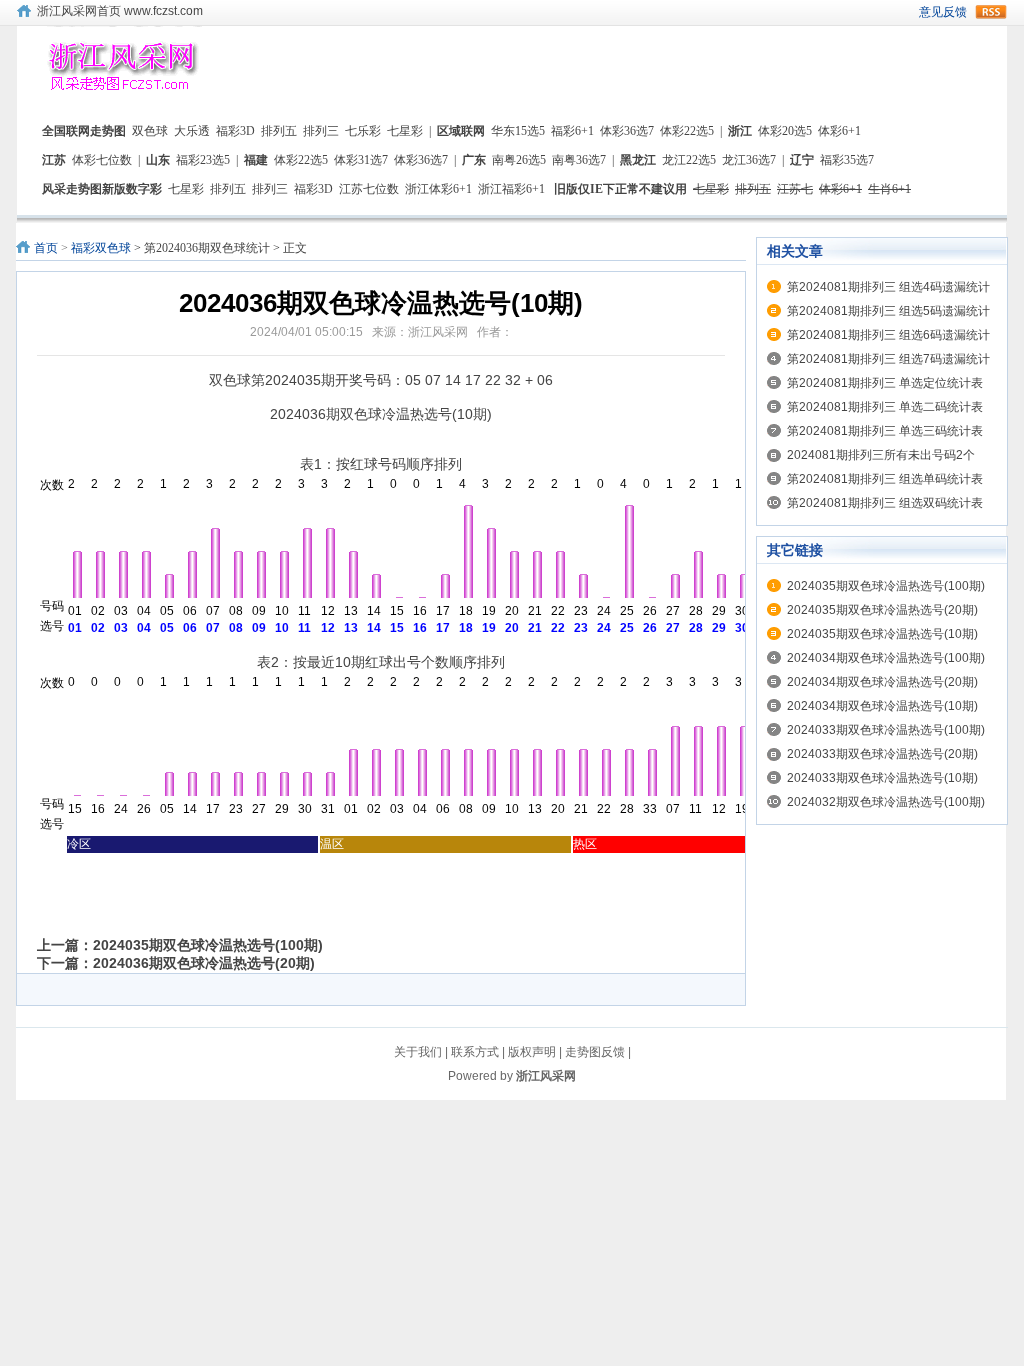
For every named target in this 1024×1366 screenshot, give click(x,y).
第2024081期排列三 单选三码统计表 (885, 431)
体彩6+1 (839, 131)
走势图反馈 (595, 1052)
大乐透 (192, 131)
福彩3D (235, 131)
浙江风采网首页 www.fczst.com (120, 11)
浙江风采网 (546, 1076)
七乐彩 (363, 131)
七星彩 (405, 131)
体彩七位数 (102, 160)
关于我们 (418, 1052)
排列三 (321, 131)
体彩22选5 (687, 131)
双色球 (150, 131)
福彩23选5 (203, 160)
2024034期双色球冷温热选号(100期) (886, 658)
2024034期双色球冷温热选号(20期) (882, 682)
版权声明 (532, 1052)
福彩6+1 (572, 131)
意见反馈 (943, 12)
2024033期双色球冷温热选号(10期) (882, 778)
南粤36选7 (579, 160)
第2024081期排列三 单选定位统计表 (885, 383)
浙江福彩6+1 (511, 189)
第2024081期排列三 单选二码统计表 (885, 407)
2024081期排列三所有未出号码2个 (881, 455)
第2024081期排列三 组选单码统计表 (885, 479)
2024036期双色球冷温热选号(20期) (204, 963)
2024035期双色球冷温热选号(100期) (208, 945)
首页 (46, 248)
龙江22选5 (689, 160)
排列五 (279, 131)
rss (991, 12)
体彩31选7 (361, 160)
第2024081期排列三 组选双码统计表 (885, 503)
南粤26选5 (519, 160)
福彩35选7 (847, 160)
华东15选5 (518, 131)
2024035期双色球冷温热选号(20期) (882, 610)
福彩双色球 (101, 248)
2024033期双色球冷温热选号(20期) (882, 754)
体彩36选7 (627, 131)
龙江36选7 (749, 160)
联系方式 (475, 1052)
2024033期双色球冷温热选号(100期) (886, 730)
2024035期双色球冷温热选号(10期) (882, 634)
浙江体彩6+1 (438, 189)
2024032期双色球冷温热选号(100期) (886, 802)
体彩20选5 (785, 131)
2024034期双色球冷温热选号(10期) (882, 706)
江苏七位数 (369, 189)
